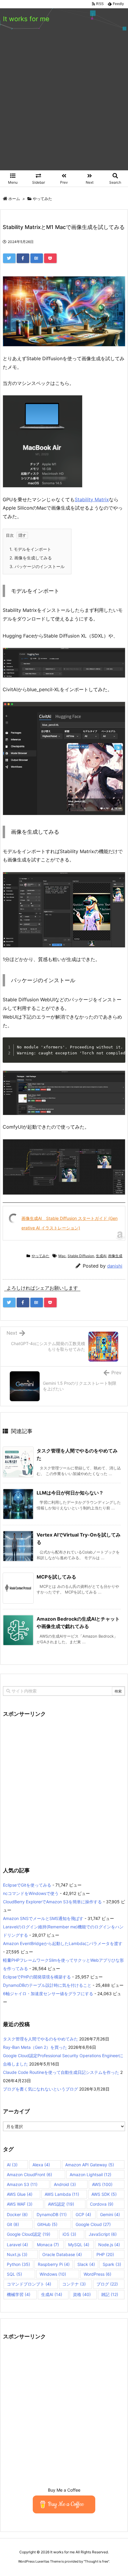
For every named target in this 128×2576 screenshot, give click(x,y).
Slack (86, 2264)
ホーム (14, 199)
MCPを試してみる (56, 1577)
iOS (69, 2234)
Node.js (109, 2245)
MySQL (79, 2245)
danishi (115, 1266)
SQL (14, 2274)
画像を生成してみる (31, 558)
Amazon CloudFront (29, 2174)
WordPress (97, 2274)
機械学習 (19, 2294)
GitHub (47, 2224)
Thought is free (96, 2561)
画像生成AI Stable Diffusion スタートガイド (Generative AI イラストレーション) (70, 1223)
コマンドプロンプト (29, 2284)
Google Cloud (93, 2224)
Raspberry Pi (54, 2264)
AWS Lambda (62, 2194)
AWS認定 (61, 2204)
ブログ (107, 2284)
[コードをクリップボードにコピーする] (119, 1050)
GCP (83, 2214)
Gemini (110, 2214)
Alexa (41, 2165)
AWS (102, 2184)
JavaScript (103, 2234)
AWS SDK (104, 2194)
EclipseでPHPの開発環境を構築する (37, 1977)
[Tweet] (9, 258)
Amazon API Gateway (90, 2165)
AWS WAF (20, 2204)
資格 (82, 2294)
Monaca (48, 2245)
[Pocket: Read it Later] (50, 258)
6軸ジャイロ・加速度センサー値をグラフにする (48, 1994)
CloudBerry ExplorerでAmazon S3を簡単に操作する (52, 1902)
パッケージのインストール (37, 566)
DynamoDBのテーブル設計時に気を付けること (47, 1985)
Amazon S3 (22, 2184)
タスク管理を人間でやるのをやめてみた (40, 2039)
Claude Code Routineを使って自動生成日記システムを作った (61, 2072)
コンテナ (74, 2284)
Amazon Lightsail (90, 2174)
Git (13, 2224)
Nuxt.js (17, 2254)
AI (12, 2165)
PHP (105, 2254)
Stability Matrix (92, 499)
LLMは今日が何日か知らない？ (70, 1493)
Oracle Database (62, 2254)
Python (18, 2264)
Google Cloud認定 (29, 2234)
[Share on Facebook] (23, 258)
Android (65, 2184)
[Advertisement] (64, 103)
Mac (62, 1256)
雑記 (110, 2294)
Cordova (102, 2204)
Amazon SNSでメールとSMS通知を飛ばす (43, 1918)
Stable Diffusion (81, 1256)
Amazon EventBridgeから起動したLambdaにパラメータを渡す (63, 1943)
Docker (17, 2214)
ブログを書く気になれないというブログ (40, 2089)
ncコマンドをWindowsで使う (31, 1893)
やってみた (42, 199)
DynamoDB (52, 2214)
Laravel (17, 2245)
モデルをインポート (30, 549)
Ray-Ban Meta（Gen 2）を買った (35, 2047)
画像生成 (115, 1256)
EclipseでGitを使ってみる (27, 1885)
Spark (112, 2264)
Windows (53, 2274)
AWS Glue (20, 2194)
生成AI (101, 1256)
